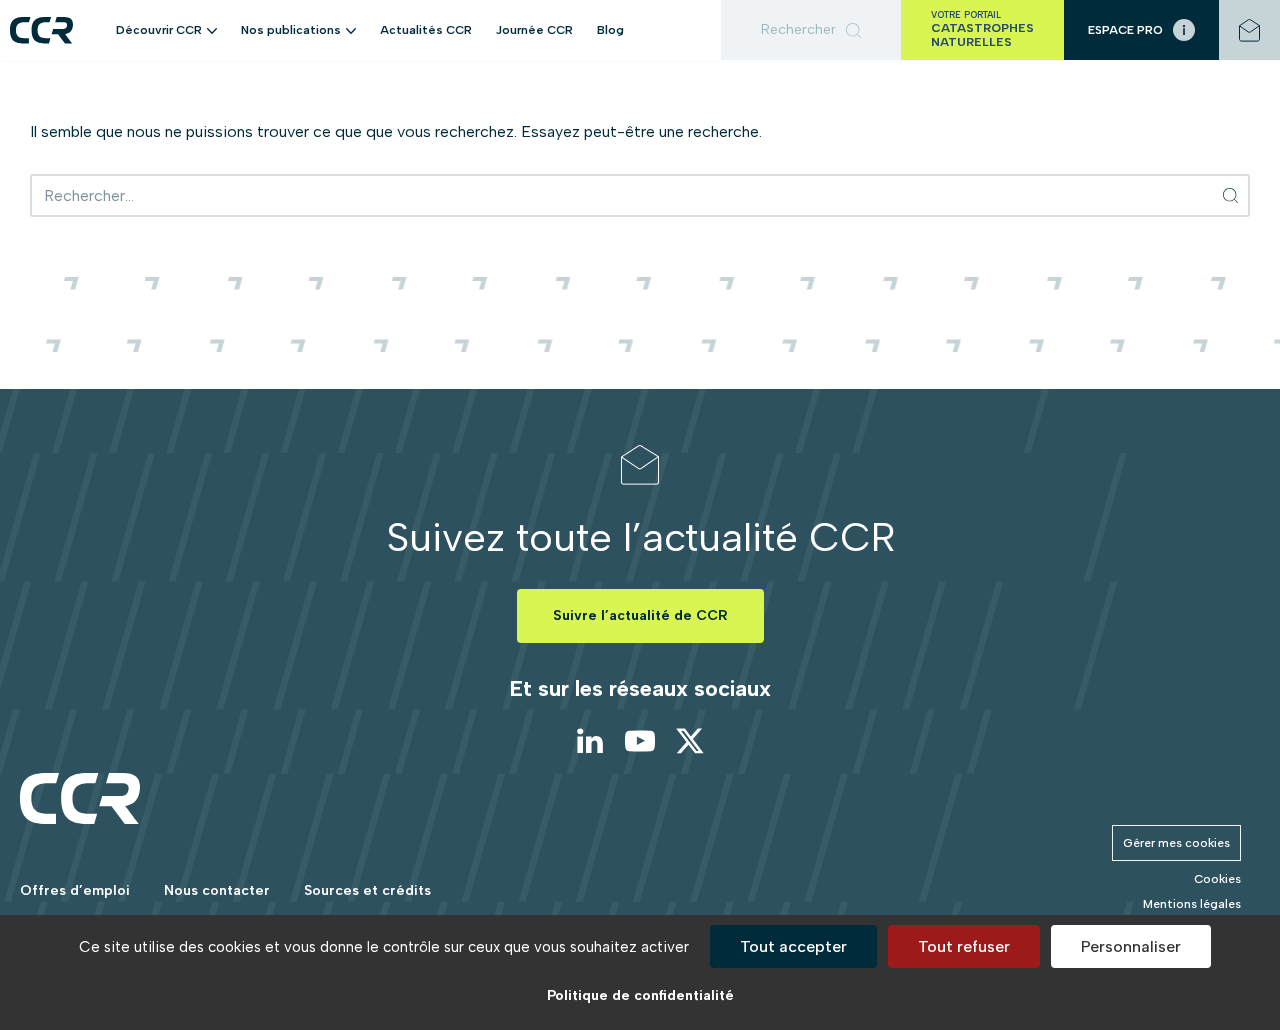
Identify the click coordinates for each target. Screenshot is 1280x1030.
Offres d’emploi (75, 890)
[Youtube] (640, 741)
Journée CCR (534, 30)
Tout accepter (793, 946)
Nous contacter (217, 890)
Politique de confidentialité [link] (640, 995)
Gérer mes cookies (1176, 843)
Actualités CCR (426, 30)
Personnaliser (1131, 946)
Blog (610, 30)
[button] (212, 30)
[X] (690, 741)
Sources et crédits (367, 890)
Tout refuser (964, 946)
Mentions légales (1192, 904)
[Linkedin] (590, 741)
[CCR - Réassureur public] (41, 30)
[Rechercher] (811, 30)
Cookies (1217, 879)
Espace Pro (1125, 30)
